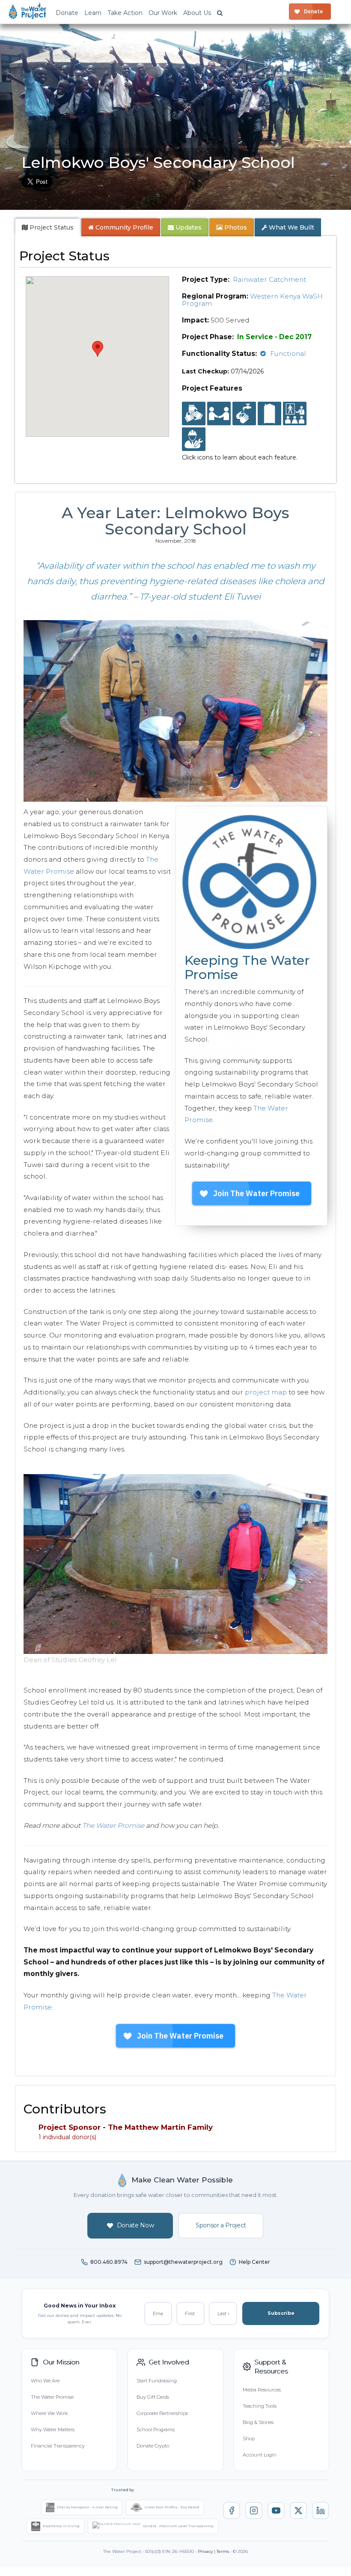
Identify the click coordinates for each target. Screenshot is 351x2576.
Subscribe (281, 2313)
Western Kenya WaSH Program (252, 300)
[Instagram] (254, 2510)
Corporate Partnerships (162, 2413)
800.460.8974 (109, 2262)
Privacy (205, 2551)
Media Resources (262, 2390)
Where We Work (49, 2413)
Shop (249, 2439)
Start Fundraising (157, 2381)
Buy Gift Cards (153, 2397)
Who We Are (45, 2381)
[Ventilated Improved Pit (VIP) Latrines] (269, 414)
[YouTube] (276, 2510)
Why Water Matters (53, 2430)
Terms (223, 2551)
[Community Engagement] (219, 414)
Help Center (254, 2262)
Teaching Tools (260, 2406)
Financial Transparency (58, 2446)
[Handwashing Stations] (244, 414)
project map (266, 1392)
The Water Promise (113, 1825)
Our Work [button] (163, 13)
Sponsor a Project (221, 2225)
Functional (288, 354)
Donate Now (135, 2225)
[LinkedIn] (321, 2510)
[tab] (48, 227)
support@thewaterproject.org (183, 2262)
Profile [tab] (124, 227)
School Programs (156, 2430)
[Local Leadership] (194, 414)
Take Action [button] (125, 13)
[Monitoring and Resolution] (194, 439)
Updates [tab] (188, 227)
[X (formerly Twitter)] (298, 2510)
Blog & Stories (258, 2422)
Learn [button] (93, 13)
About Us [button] (197, 13)
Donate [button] (67, 13)
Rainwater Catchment (269, 279)
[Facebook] (232, 2510)
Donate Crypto (153, 2446)
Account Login (260, 2455)
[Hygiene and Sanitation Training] (295, 414)
